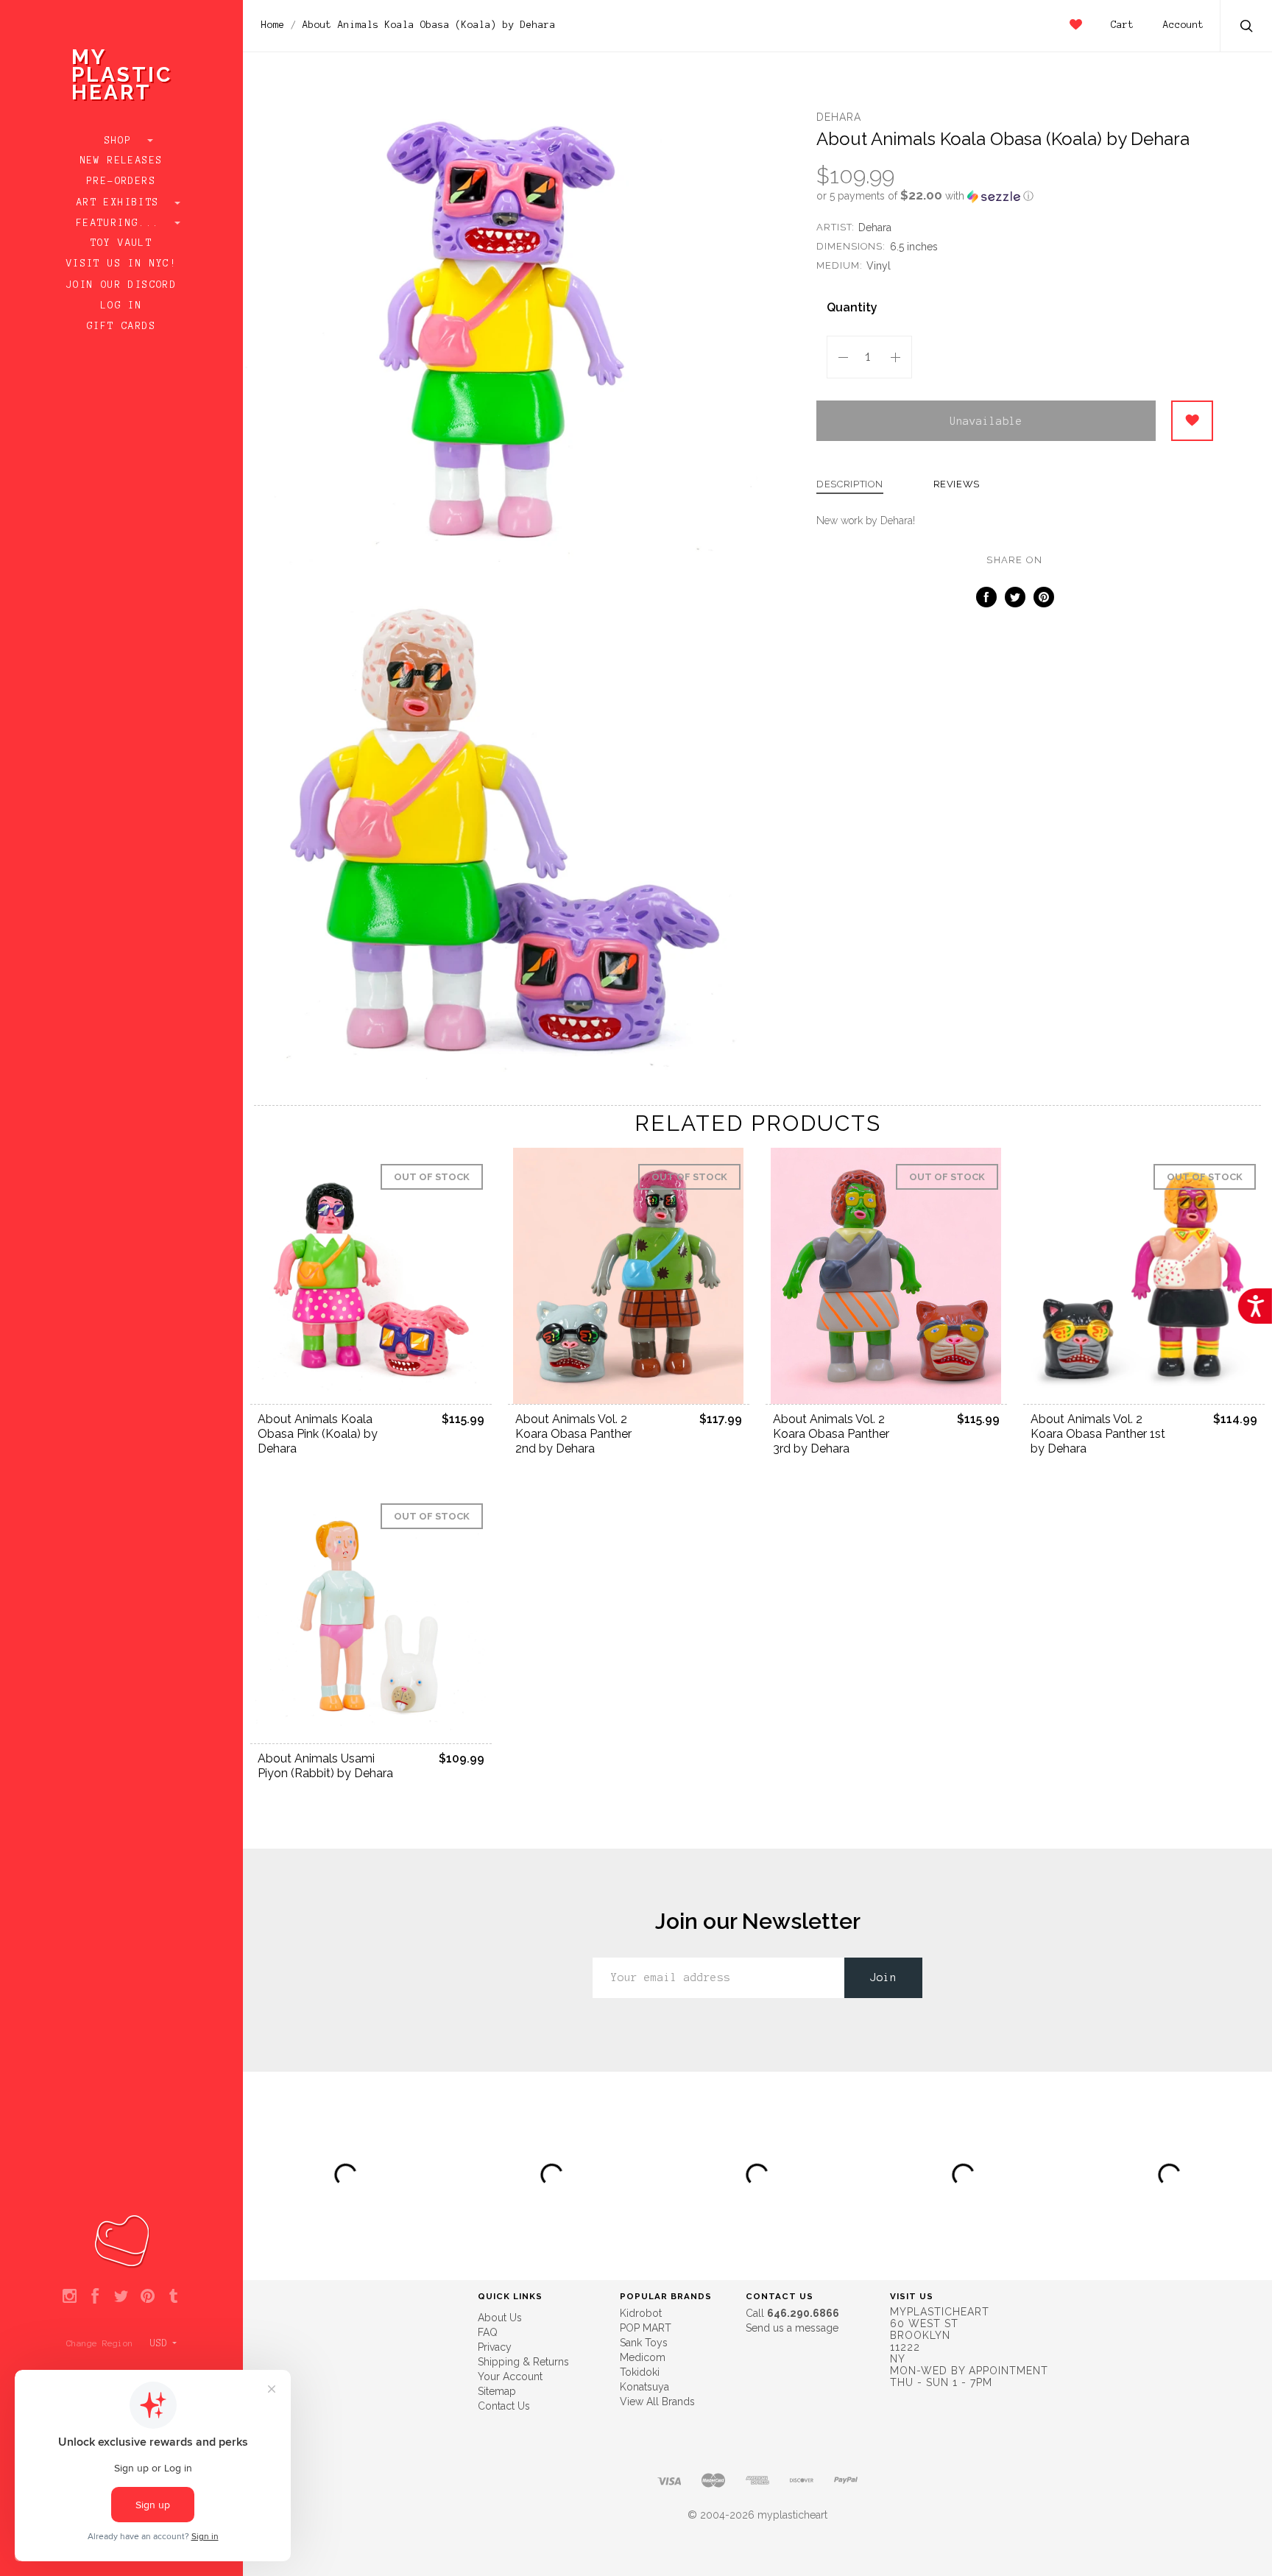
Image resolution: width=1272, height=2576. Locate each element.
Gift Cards (121, 326)
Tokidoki (640, 2372)
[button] (1015, 196)
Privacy (495, 2347)
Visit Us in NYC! (121, 264)
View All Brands (657, 2402)
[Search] (1247, 28)
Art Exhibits (121, 202)
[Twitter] (121, 2297)
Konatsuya (644, 2387)
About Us (500, 2318)
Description (850, 484)
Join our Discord (121, 285)
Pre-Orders (121, 181)
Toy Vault (122, 243)
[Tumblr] (173, 2297)
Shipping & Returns (523, 2362)
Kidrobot (641, 2313)
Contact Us (504, 2406)
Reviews (957, 484)
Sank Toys (644, 2343)
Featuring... (121, 223)
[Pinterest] (148, 2297)
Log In (121, 306)
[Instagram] (70, 2297)
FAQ (488, 2332)
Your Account (510, 2376)
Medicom (643, 2357)
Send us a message (792, 2328)
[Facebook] (95, 2297)
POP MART (646, 2328)
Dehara (839, 117)
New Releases (122, 160)
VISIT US (912, 2296)
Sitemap (497, 2391)
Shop (122, 141)
